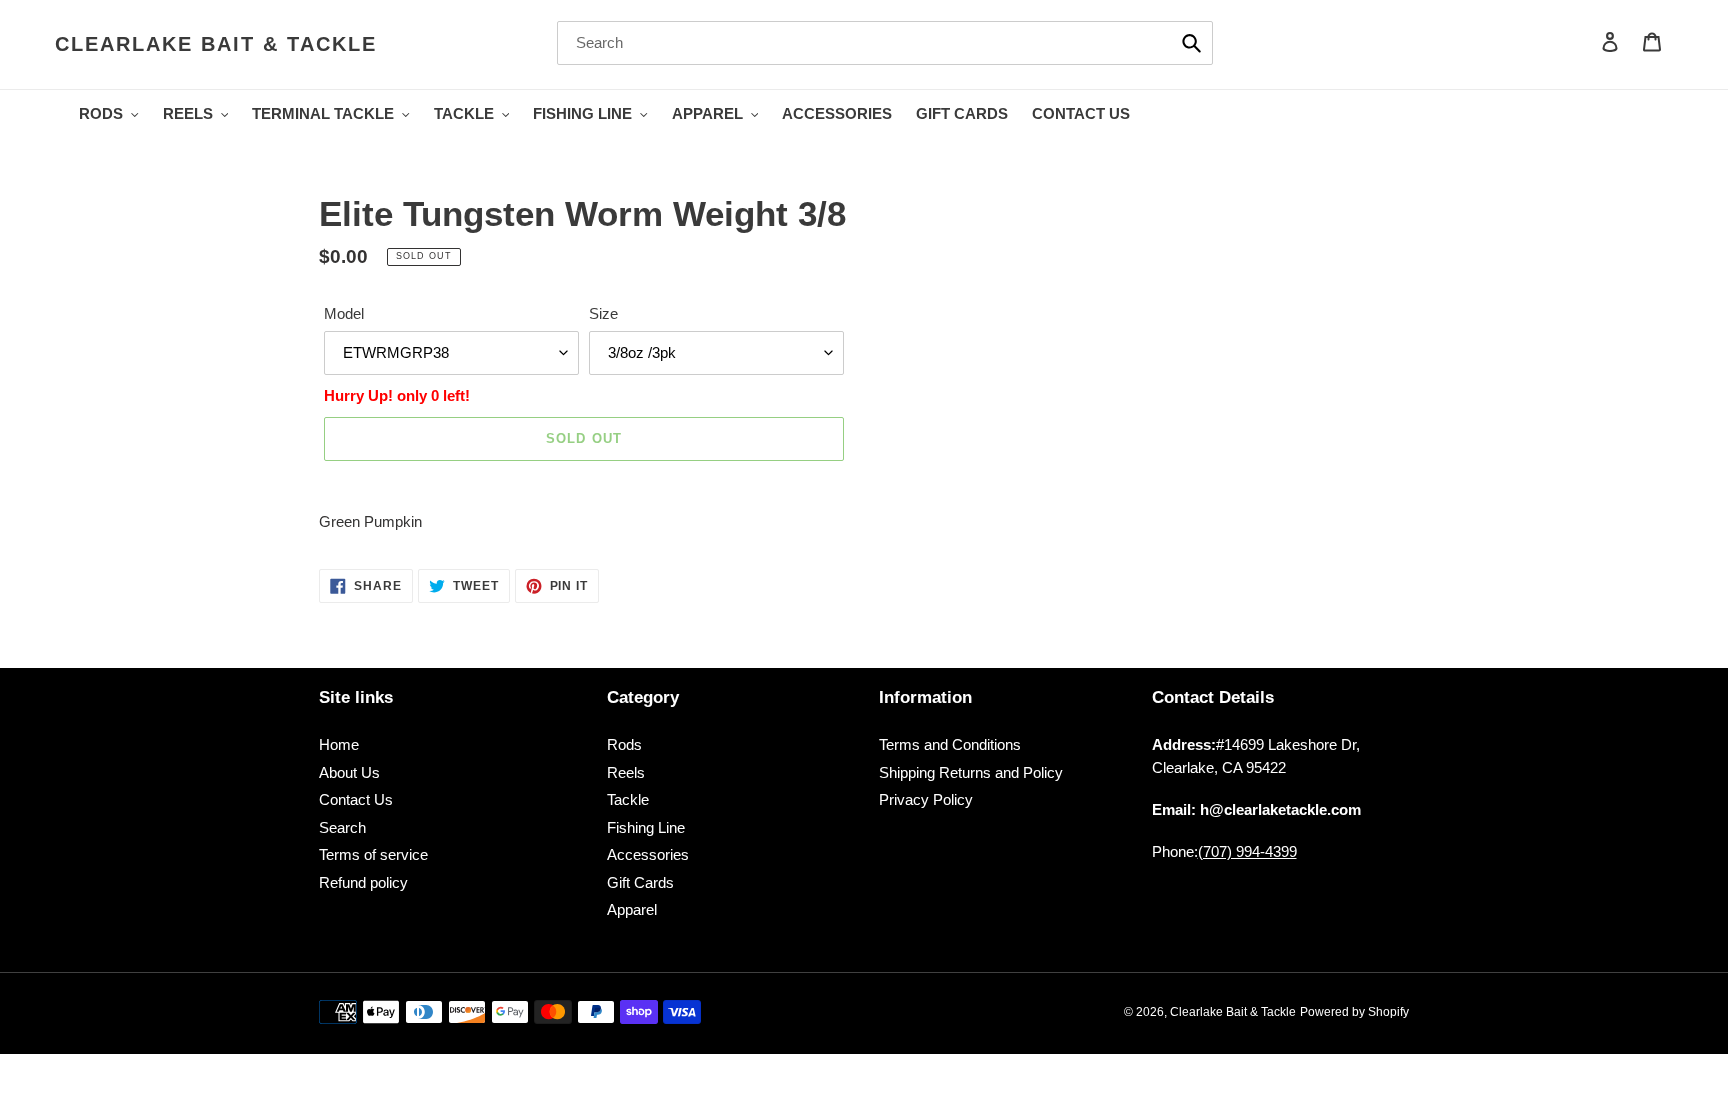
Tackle (628, 799)
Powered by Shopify (1354, 1012)
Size (603, 313)
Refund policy (363, 882)
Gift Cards (640, 882)
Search (342, 827)
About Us (349, 772)
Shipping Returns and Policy (971, 772)
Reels (626, 772)
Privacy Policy (926, 799)
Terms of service (373, 854)
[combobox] (885, 43)
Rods (624, 744)
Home (339, 744)
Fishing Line (646, 827)
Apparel (632, 909)
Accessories (648, 854)
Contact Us (356, 799)
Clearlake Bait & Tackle (216, 44)
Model (344, 313)
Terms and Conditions (950, 744)
